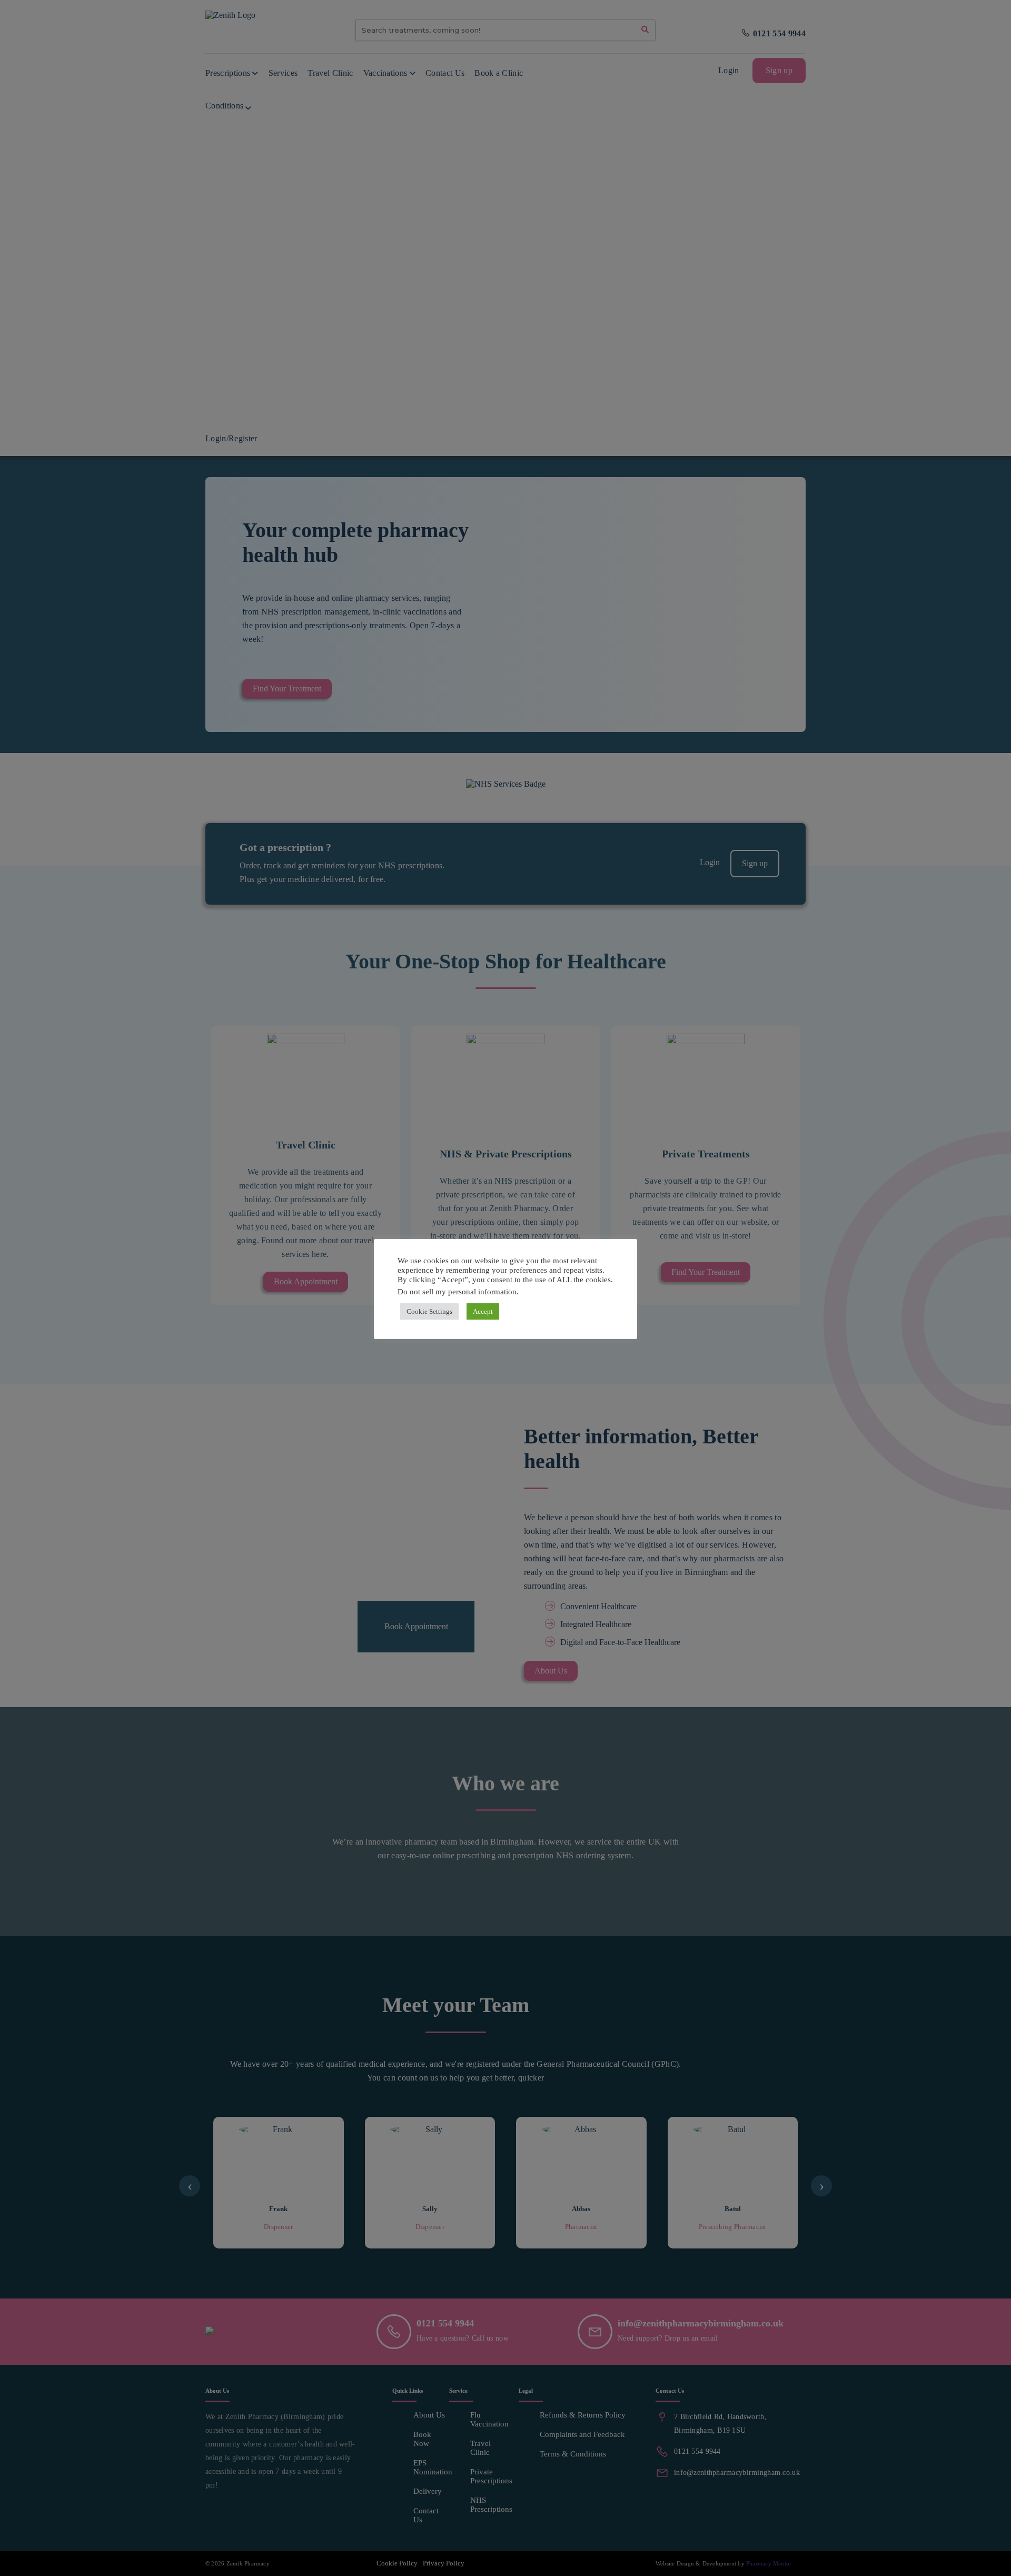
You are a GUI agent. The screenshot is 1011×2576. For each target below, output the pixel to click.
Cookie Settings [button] (429, 1311)
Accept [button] (483, 1311)
